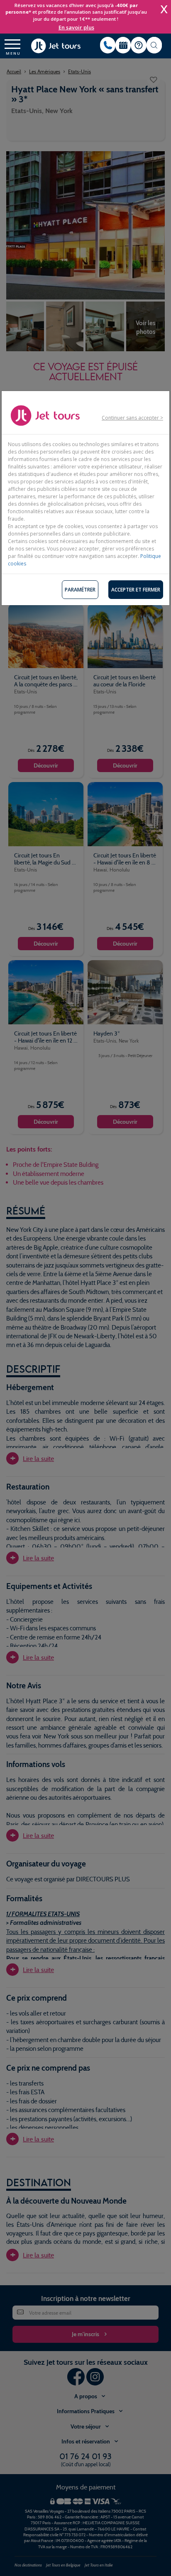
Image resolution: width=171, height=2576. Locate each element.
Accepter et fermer (136, 590)
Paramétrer (80, 590)
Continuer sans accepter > (132, 418)
